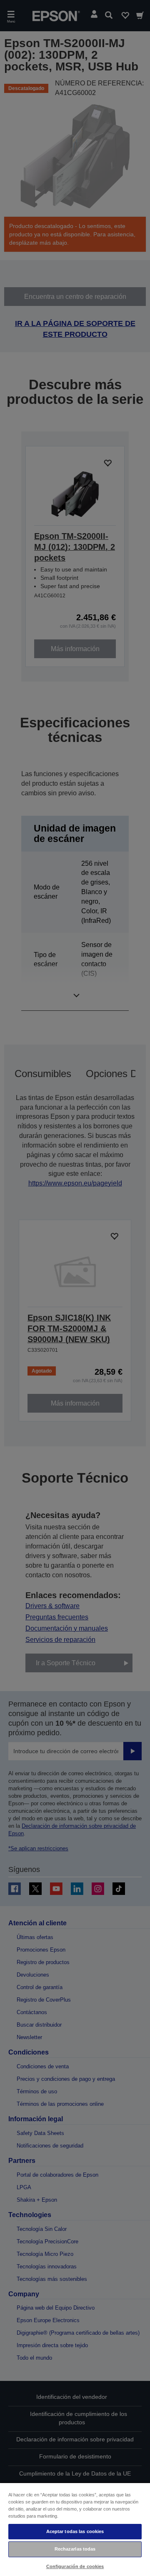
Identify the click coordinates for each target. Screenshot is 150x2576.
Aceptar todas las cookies (75, 2531)
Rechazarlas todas (75, 2549)
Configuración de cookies (75, 2566)
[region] (75, 2529)
